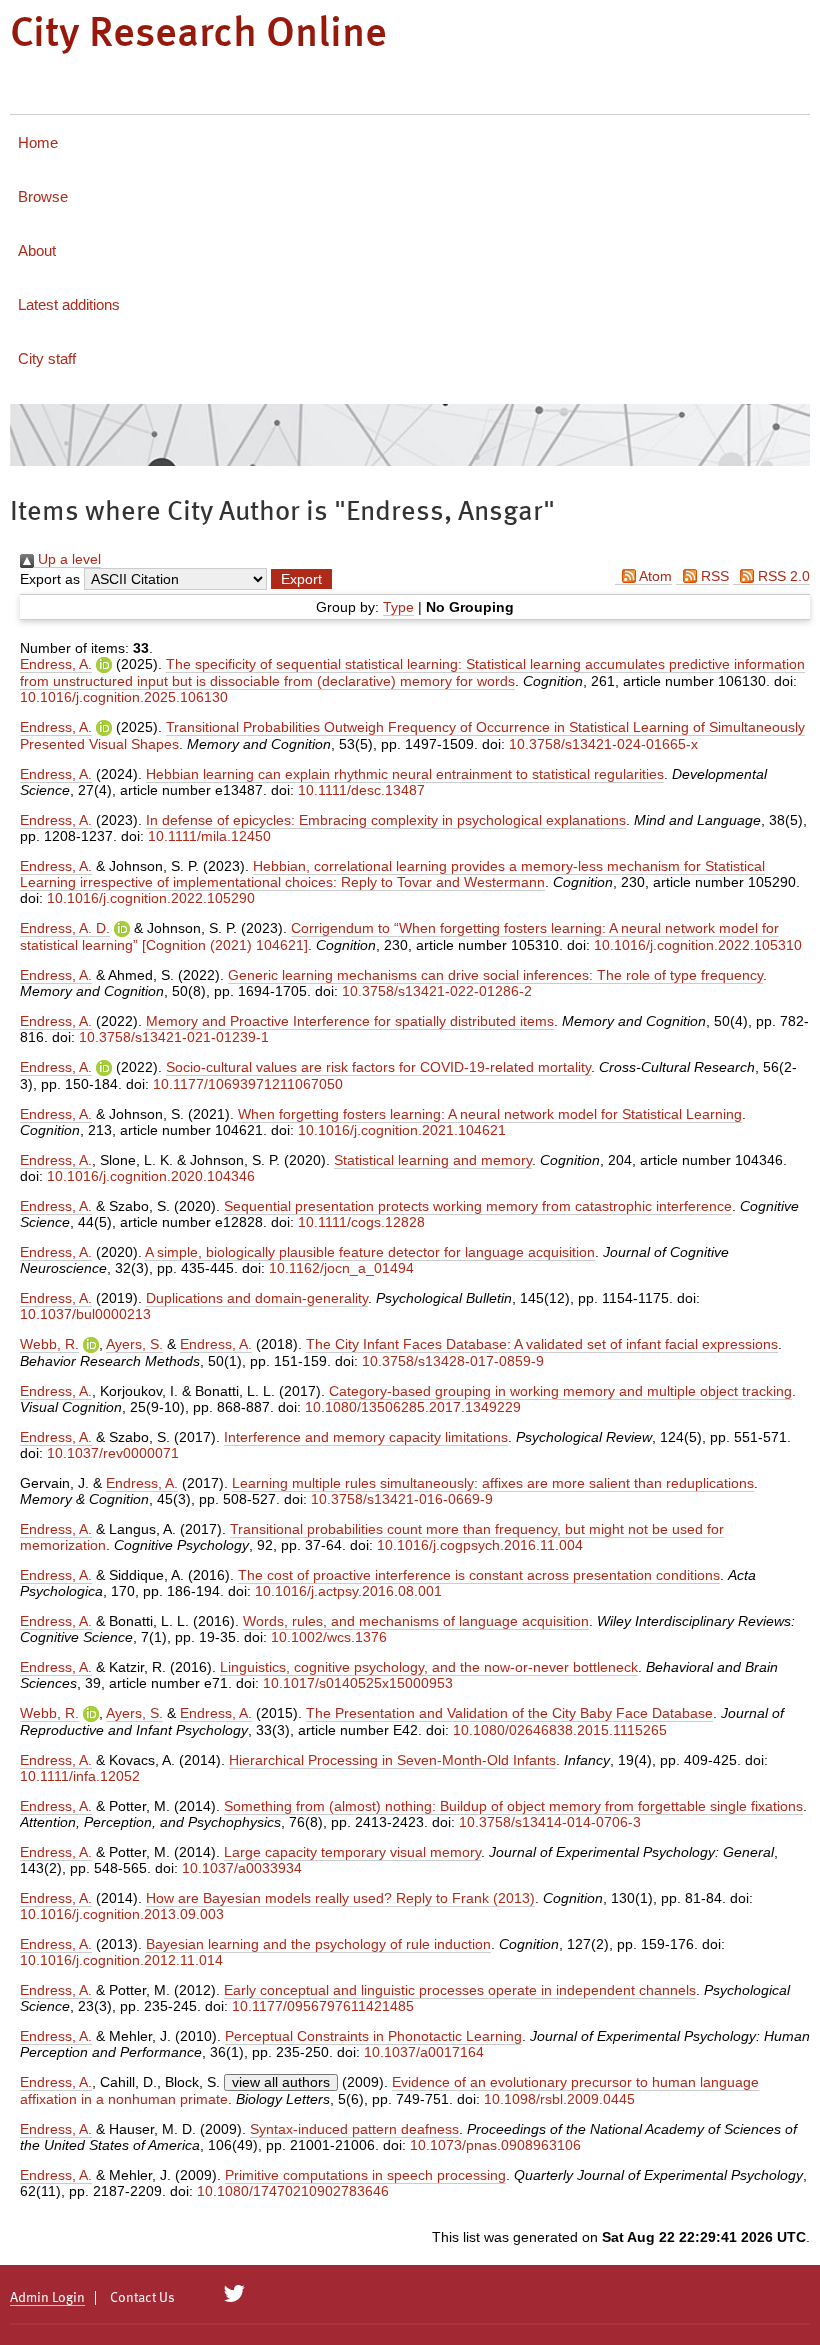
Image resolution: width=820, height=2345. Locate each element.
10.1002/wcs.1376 (329, 1637)
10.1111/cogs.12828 (361, 1222)
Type (398, 607)
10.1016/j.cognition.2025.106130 (124, 697)
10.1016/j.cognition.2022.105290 (151, 898)
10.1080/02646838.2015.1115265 (560, 1730)
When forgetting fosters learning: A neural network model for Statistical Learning (490, 1114)
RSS (713, 576)
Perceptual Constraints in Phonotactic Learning (373, 2036)
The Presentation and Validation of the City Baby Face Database (509, 1713)
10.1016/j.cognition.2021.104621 (402, 1130)
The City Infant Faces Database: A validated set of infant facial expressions (542, 1344)
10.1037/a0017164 (424, 2052)
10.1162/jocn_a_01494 (341, 1268)
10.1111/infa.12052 (80, 1776)
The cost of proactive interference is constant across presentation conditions (479, 1575)
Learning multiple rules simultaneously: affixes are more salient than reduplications (493, 1483)
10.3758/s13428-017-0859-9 (453, 1361)
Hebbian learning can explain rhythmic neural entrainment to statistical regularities (405, 774)
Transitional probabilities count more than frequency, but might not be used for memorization (372, 1537)
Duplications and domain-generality (257, 1298)
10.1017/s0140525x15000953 (358, 1683)
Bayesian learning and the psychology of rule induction (318, 1944)
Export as (50, 579)
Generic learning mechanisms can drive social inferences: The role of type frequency (495, 975)
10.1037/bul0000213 (85, 1314)
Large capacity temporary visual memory (352, 1852)
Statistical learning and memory (433, 1160)
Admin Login (47, 2298)
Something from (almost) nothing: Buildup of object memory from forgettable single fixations (513, 1806)
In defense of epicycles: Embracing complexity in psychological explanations (386, 820)
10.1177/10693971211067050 (248, 1084)
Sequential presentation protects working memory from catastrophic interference (478, 1206)
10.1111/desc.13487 (361, 790)
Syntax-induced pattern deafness (354, 2129)
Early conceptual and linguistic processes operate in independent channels (460, 1990)
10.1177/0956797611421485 (323, 2006)
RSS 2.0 (782, 576)
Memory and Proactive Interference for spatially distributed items (350, 1021)
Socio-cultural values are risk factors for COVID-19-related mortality (378, 1067)
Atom (654, 576)
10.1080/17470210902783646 (293, 2191)
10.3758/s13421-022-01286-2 (437, 991)
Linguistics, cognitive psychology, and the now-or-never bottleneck (429, 1667)
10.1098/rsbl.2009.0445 (559, 2099)
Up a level (67, 559)
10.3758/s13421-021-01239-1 (174, 1037)
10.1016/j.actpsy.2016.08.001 (348, 1591)
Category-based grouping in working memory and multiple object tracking (560, 1391)
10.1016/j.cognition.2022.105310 (698, 945)
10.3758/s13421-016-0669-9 (402, 1499)
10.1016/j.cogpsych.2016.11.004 (480, 1545)
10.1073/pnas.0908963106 (495, 2145)
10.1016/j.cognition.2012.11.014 (121, 1960)
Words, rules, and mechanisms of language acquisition (416, 1621)
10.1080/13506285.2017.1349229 (413, 1407)
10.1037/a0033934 (242, 1868)
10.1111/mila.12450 (209, 836)
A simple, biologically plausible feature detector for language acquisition (370, 1252)
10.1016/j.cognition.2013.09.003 (122, 1914)
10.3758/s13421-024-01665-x (603, 744)
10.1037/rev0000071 (113, 1453)
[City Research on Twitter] (234, 2294)
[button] (301, 579)
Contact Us (142, 2298)
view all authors (281, 2082)
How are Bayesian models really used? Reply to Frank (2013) (340, 1898)
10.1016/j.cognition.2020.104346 (151, 1176)
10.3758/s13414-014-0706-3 (550, 1822)
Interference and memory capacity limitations (366, 1437)
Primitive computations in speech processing (365, 2175)
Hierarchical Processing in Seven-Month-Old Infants (392, 1760)
